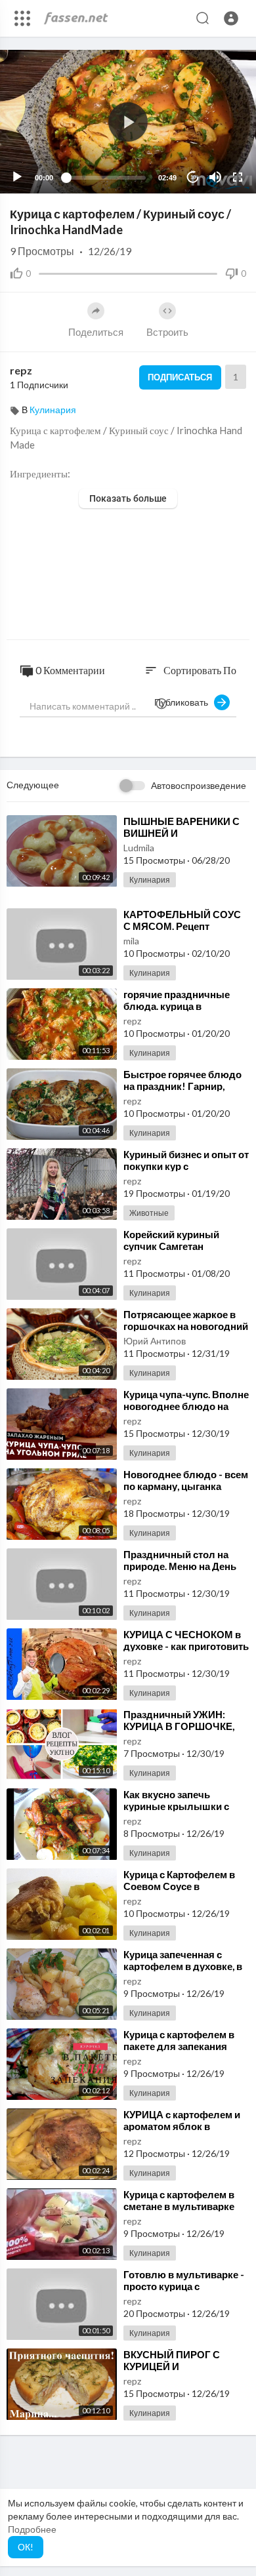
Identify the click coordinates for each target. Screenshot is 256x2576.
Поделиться (96, 332)
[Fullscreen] (238, 177)
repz (21, 370)
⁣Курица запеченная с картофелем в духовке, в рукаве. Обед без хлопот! (183, 1966)
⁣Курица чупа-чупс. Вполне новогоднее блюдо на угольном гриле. (186, 1406)
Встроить (167, 332)
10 (193, 177)
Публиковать (184, 702)
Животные (149, 1213)
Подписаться (180, 377)
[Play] (17, 177)
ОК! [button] (26, 2547)
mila (131, 941)
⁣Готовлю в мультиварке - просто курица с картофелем (184, 2286)
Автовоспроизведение (199, 785)
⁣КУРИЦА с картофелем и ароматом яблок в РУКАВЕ (182, 2126)
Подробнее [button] (32, 2529)
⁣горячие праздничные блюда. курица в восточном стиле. (177, 1006)
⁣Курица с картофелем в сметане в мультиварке (179, 2200)
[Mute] (215, 177)
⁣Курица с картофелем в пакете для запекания (179, 2040)
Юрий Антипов (155, 1341)
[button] (231, 18)
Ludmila (139, 848)
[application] (128, 122)
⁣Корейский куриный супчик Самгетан (171, 1240)
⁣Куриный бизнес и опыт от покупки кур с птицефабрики (186, 1166)
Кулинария (53, 410)
